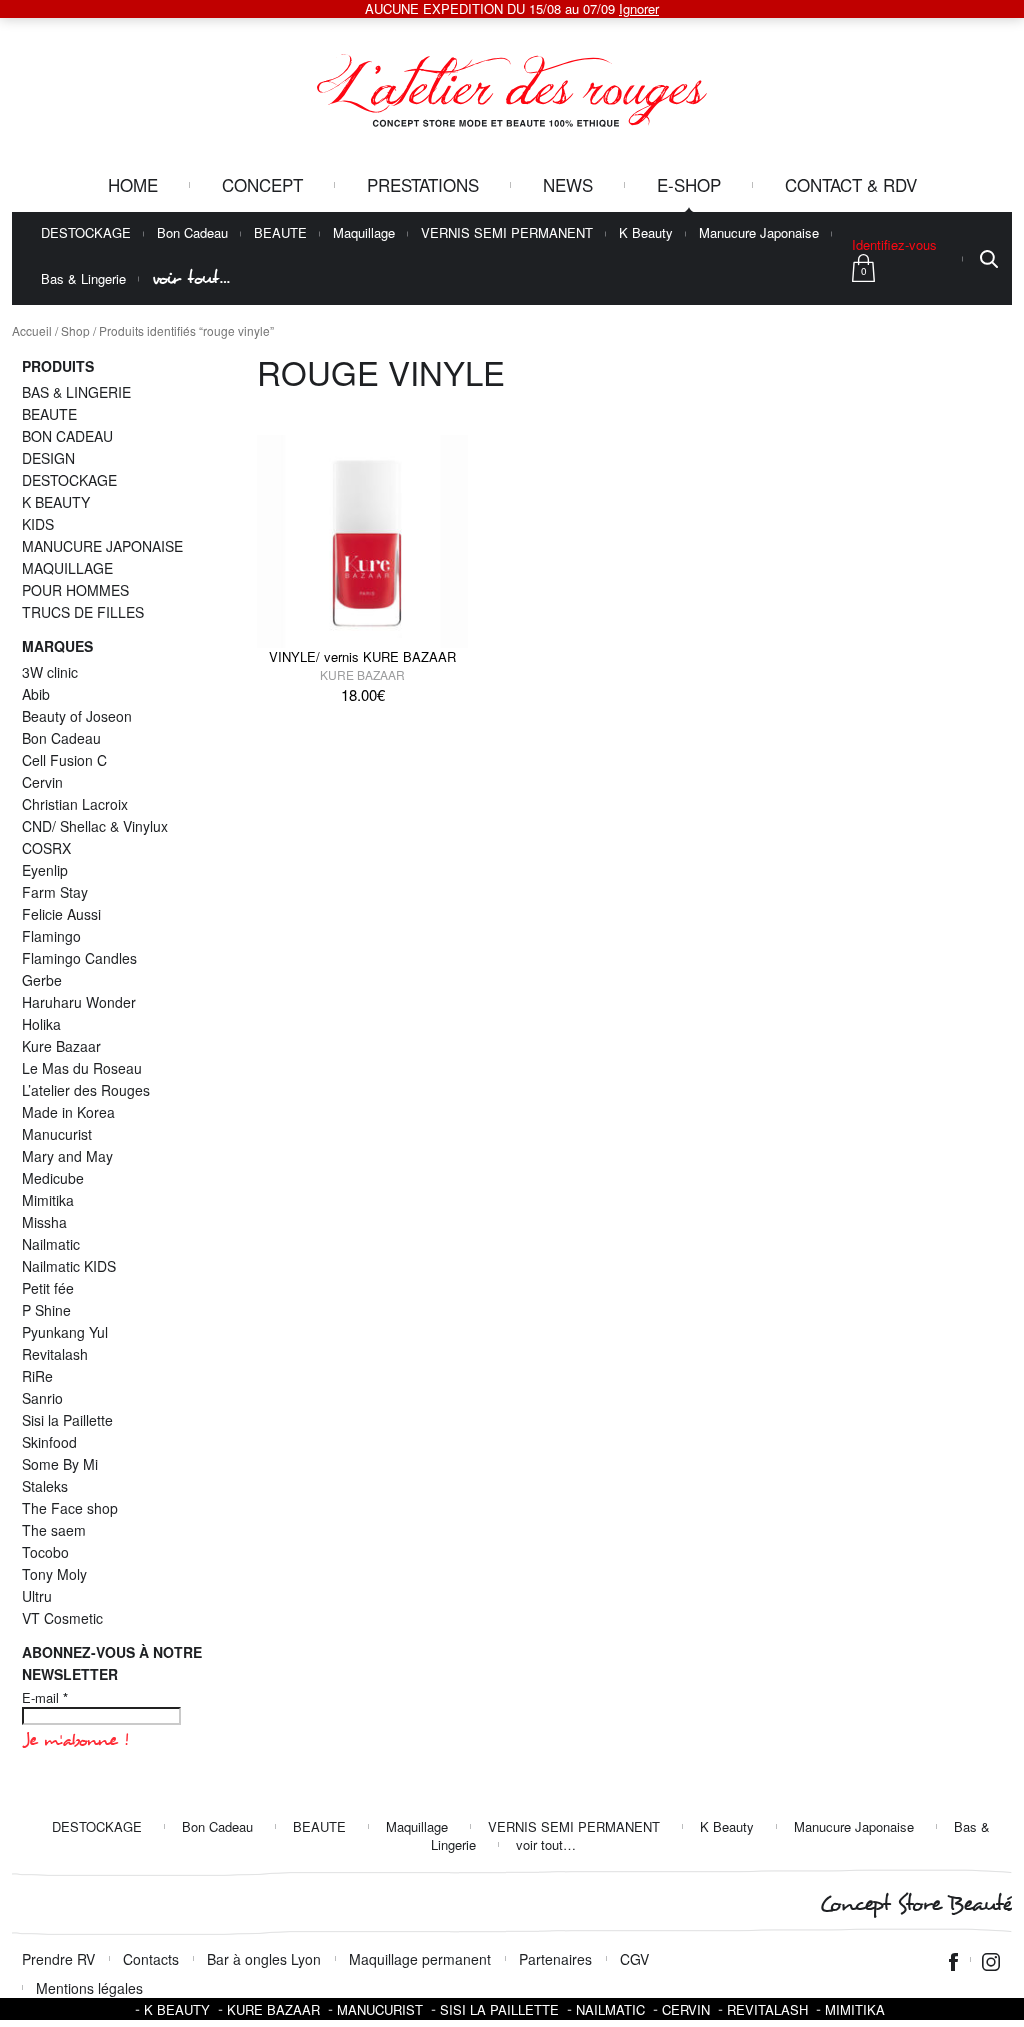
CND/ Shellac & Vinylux (95, 826)
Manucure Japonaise (759, 233)
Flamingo (51, 936)
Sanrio (42, 1398)
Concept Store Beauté (915, 1904)
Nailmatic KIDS (69, 1266)
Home (133, 184)
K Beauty (646, 233)
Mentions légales (89, 1988)
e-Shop (689, 184)
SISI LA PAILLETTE (499, 2009)
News (568, 184)
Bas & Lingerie (83, 279)
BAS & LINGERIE (76, 392)
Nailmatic (51, 1244)
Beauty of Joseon (77, 716)
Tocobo (45, 1552)
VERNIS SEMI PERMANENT (507, 233)
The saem (54, 1530)
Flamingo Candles (79, 958)
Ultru (37, 1596)
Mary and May (67, 1156)
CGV (634, 1959)
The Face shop (70, 1508)
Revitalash (55, 1354)
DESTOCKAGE (86, 233)
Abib (36, 694)
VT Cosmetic (62, 1618)
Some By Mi (60, 1464)
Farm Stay (55, 892)
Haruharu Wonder (79, 1002)
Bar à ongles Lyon (264, 1959)
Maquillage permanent (420, 1959)
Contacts (151, 1959)
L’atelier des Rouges (86, 1090)
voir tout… (191, 278)
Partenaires (555, 1959)
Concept (262, 184)
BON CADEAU (67, 436)
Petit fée (48, 1288)
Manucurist (57, 1134)
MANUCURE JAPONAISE (102, 546)
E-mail (45, 1698)
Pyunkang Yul (65, 1332)
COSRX (46, 848)
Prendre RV (58, 1959)
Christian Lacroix (75, 804)
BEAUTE (280, 233)
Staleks (45, 1486)
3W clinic (50, 672)
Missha (44, 1222)
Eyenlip (45, 870)
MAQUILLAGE (67, 568)
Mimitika (48, 1200)
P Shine (46, 1310)
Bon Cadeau (192, 233)
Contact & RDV (851, 184)
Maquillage (364, 233)
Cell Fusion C (64, 760)
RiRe (37, 1376)
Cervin (42, 782)
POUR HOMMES (75, 590)
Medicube (53, 1178)
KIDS (38, 524)
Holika (41, 1024)
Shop (75, 330)
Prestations (423, 184)
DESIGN (48, 458)
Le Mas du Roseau (82, 1068)
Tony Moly (54, 1574)
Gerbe (42, 980)
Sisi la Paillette (67, 1420)
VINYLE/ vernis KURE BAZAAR (362, 656)
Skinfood (49, 1442)
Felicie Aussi (61, 914)
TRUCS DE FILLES (83, 612)
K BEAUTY (56, 502)
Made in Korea (68, 1112)
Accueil (32, 330)
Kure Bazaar (362, 674)
